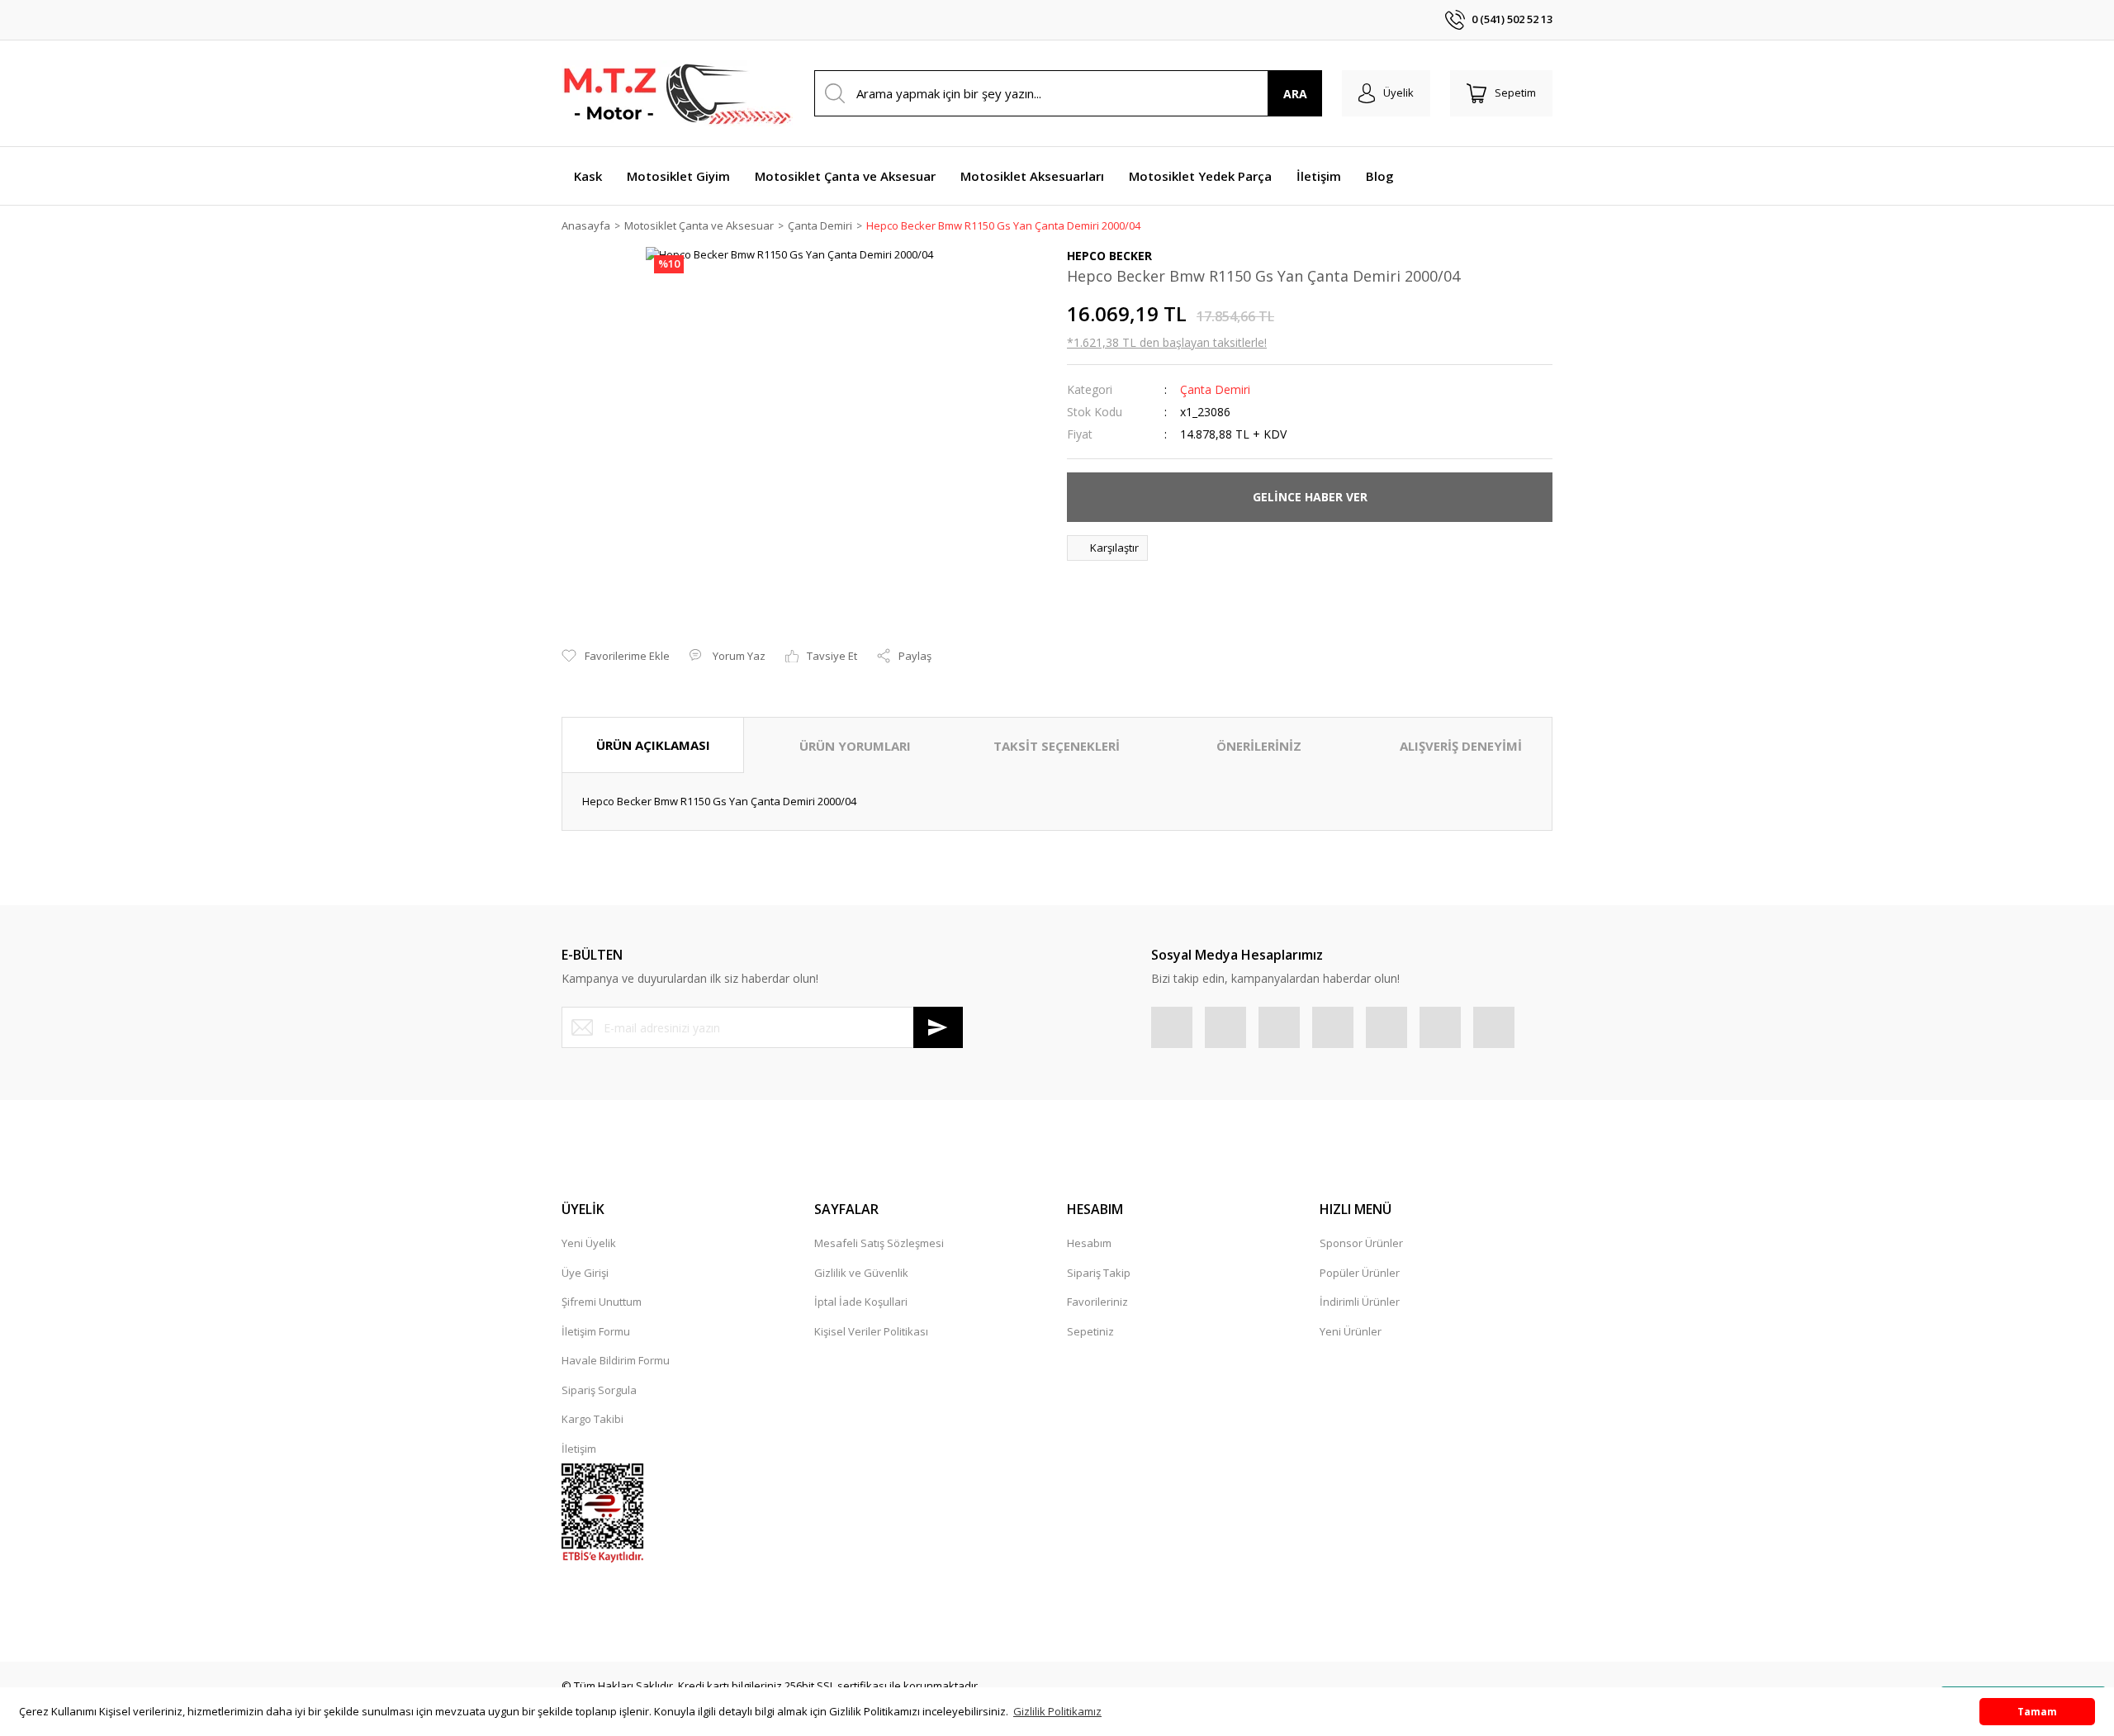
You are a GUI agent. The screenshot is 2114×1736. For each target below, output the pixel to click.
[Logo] (677, 93)
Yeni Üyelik (589, 1243)
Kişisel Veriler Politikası (871, 1331)
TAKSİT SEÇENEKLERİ (1057, 746)
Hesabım (1089, 1243)
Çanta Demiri (1215, 389)
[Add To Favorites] (616, 657)
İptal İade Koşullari (861, 1302)
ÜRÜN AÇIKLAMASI (653, 745)
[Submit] (938, 1027)
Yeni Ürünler (1351, 1331)
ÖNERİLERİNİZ (1259, 746)
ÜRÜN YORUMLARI (855, 746)
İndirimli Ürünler (1360, 1302)
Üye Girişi (585, 1273)
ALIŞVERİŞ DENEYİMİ (1461, 746)
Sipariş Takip (1099, 1273)
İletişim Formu (596, 1331)
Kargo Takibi (592, 1419)
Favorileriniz (1097, 1302)
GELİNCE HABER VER (1310, 497)
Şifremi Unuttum (602, 1302)
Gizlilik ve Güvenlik (861, 1273)
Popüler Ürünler (1360, 1273)
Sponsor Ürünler (1361, 1243)
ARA (1295, 94)
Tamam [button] (2037, 1711)
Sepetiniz (1090, 1331)
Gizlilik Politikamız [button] (1057, 1711)
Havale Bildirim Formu (616, 1360)
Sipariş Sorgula (599, 1390)
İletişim (579, 1449)
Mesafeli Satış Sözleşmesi (879, 1243)
